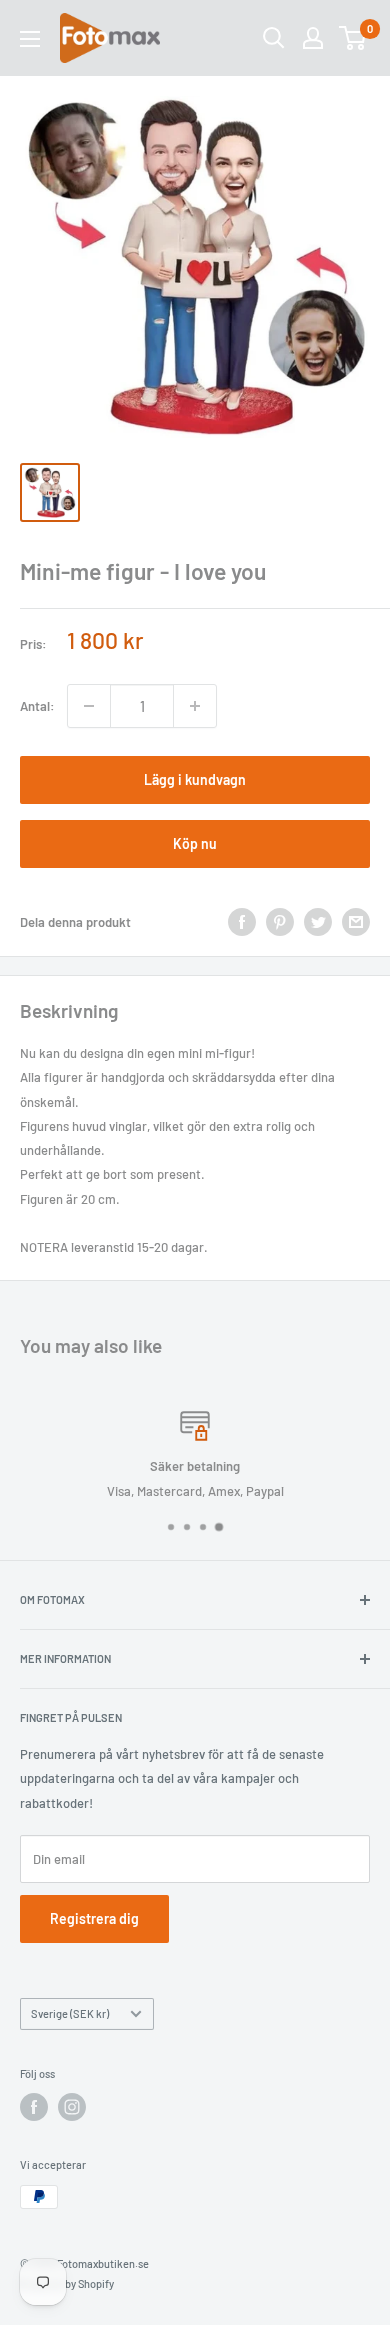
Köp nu (195, 843)
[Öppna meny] (30, 39)
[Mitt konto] (313, 38)
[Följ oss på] (34, 2107)
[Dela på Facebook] (242, 922)
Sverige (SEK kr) (70, 2013)
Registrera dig (94, 1918)
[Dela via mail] (356, 922)
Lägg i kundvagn (195, 779)
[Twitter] (318, 922)
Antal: (37, 706)
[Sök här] (274, 38)
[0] (353, 38)
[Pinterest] (280, 922)
